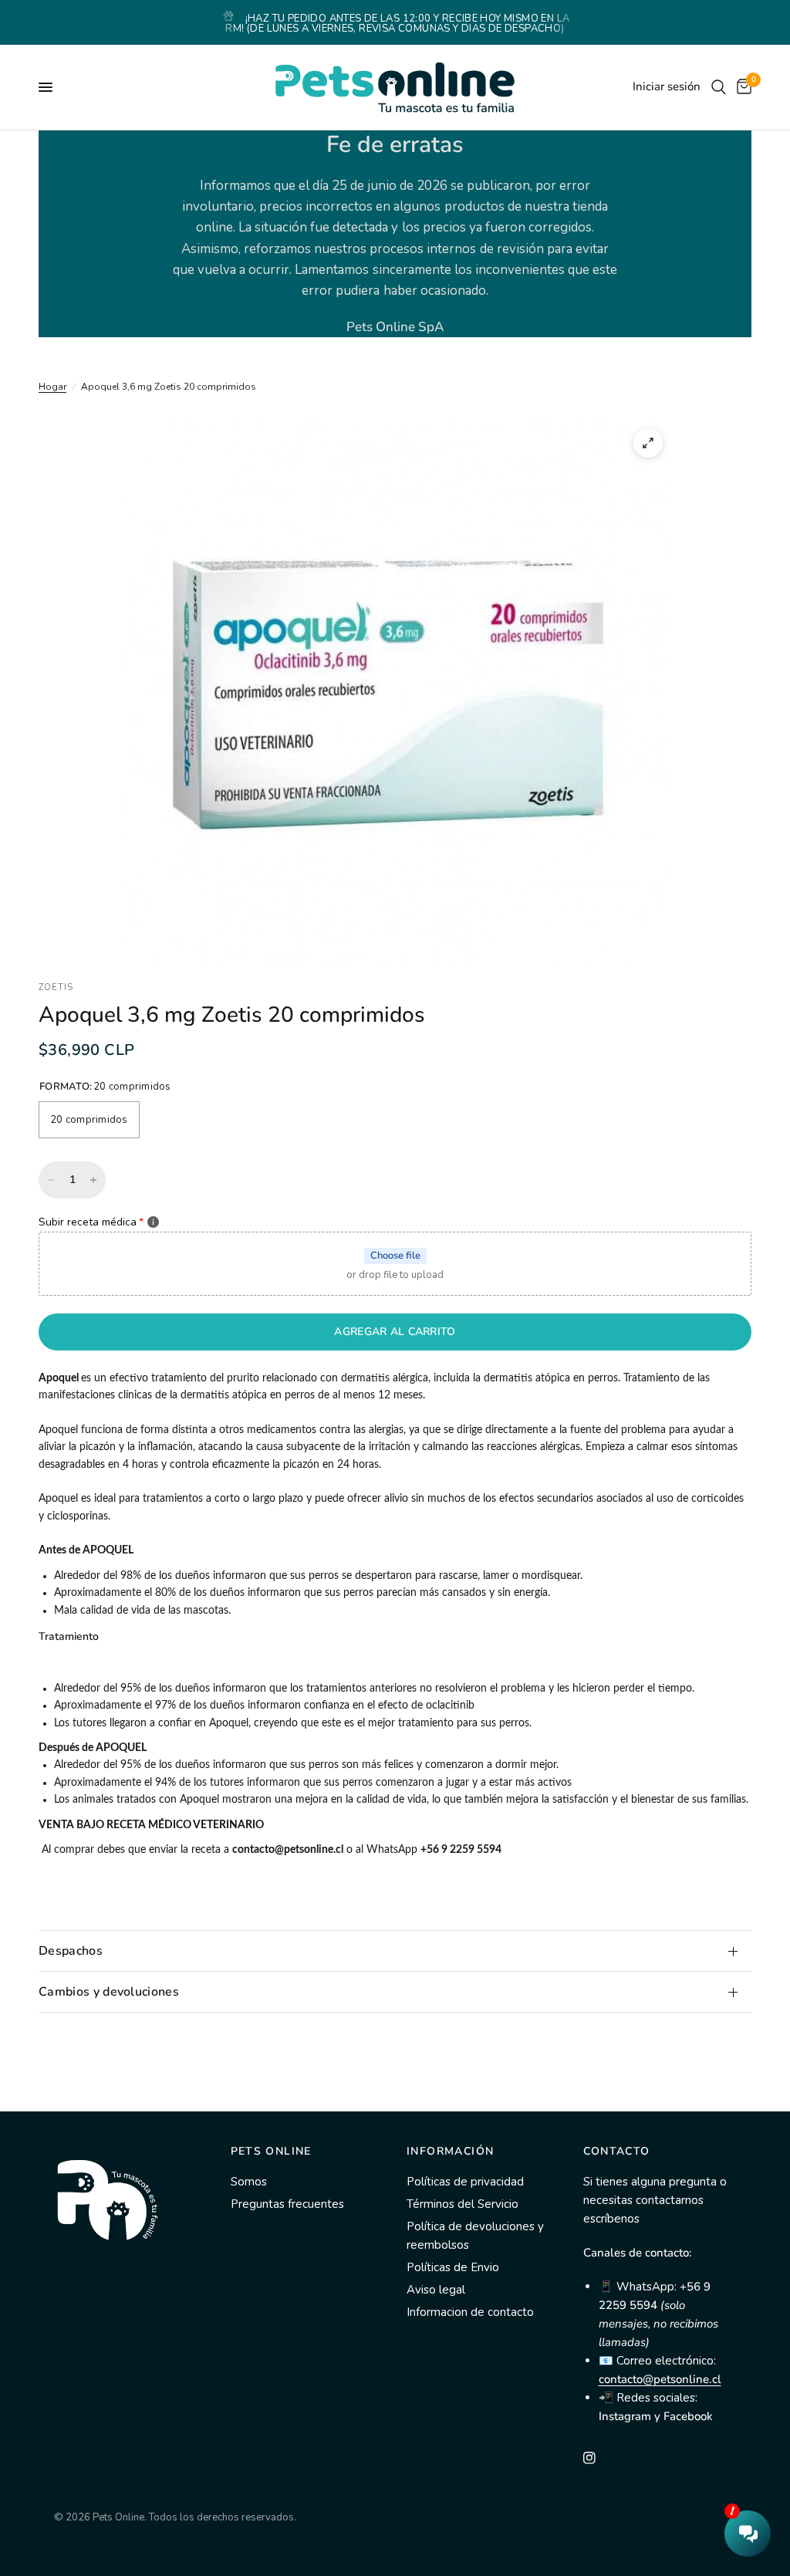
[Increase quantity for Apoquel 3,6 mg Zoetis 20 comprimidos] (93, 1180)
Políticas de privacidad (465, 2182)
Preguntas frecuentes (287, 2204)
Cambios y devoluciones (109, 1992)
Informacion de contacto (470, 2312)
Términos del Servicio (463, 2204)
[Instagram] (600, 2458)
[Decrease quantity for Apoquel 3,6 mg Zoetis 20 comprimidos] (51, 1180)
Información (450, 2152)
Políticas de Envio (453, 2267)
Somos (249, 2182)
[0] (741, 87)
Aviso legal (436, 2290)
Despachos (71, 1951)
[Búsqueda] (719, 87)
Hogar (52, 387)
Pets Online (271, 2152)
